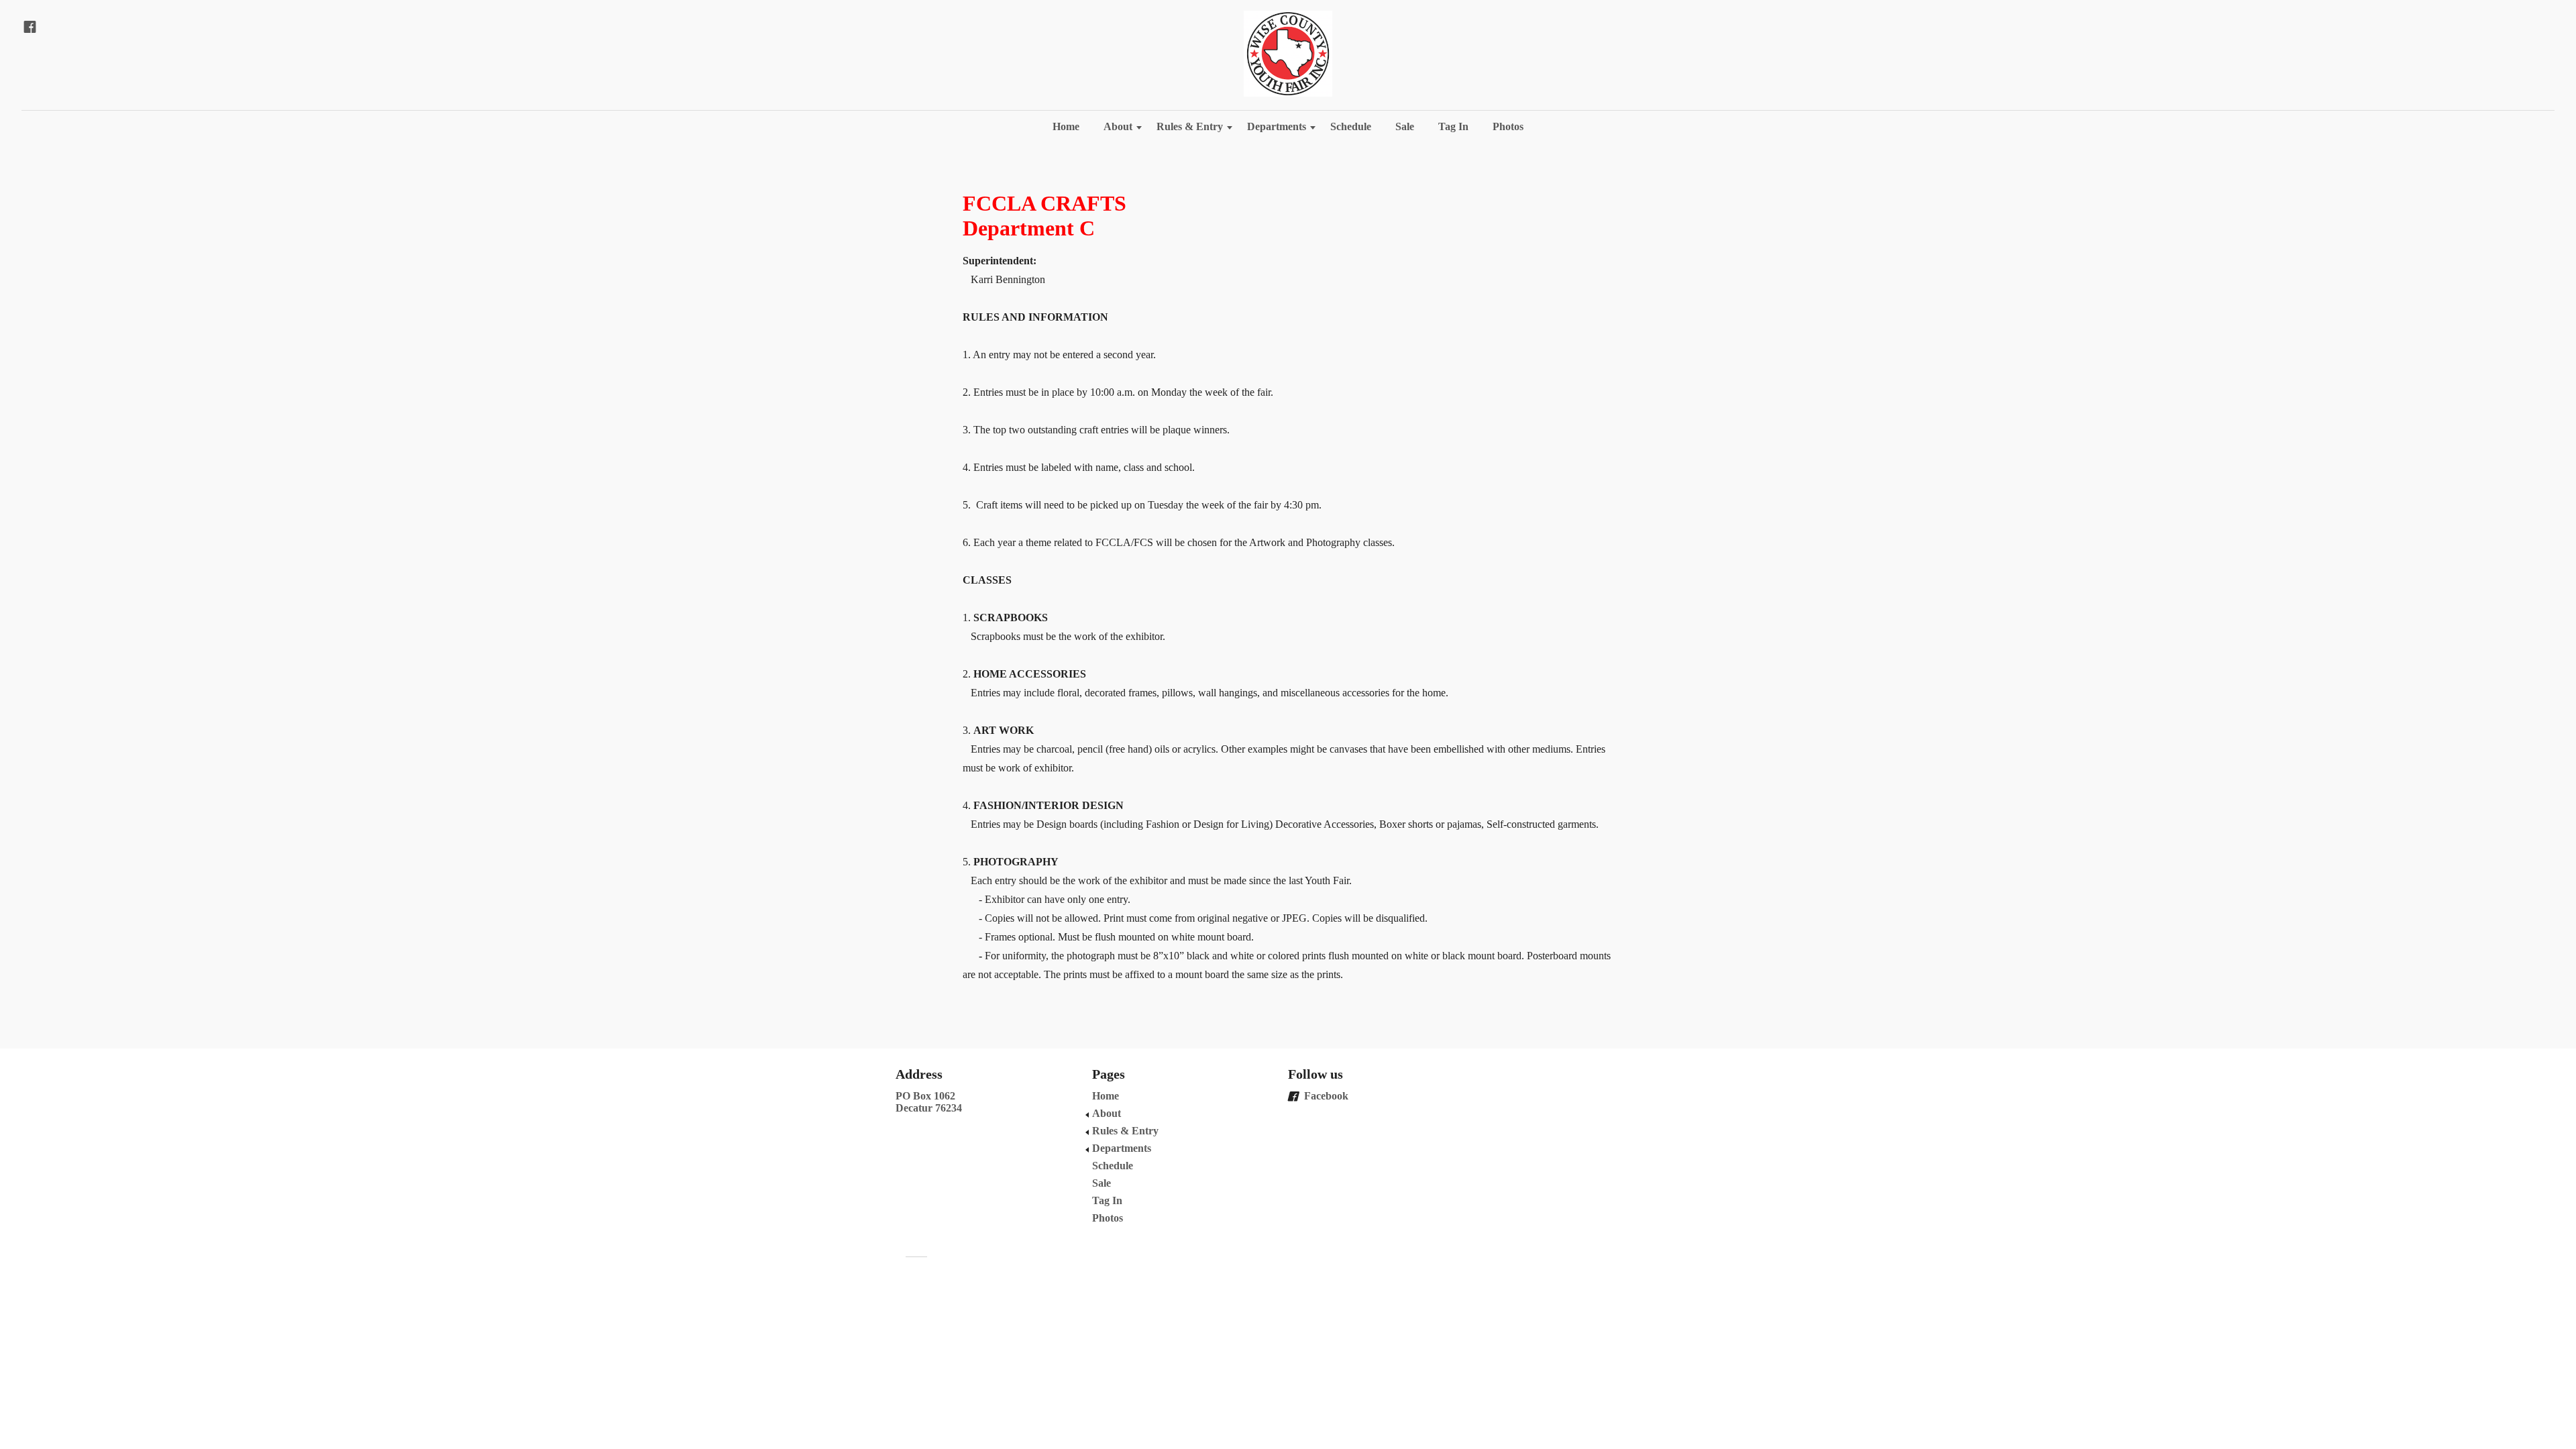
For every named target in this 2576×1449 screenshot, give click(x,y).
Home (1066, 126)
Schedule (1351, 126)
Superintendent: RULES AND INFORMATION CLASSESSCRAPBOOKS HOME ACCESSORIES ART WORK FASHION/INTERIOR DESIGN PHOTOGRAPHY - (1287, 618)
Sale (1405, 126)
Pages (1109, 1074)
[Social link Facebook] (30, 27)
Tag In (1453, 126)
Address (919, 1074)
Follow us (1316, 1074)
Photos (1508, 126)
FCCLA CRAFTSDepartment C (1044, 216)
